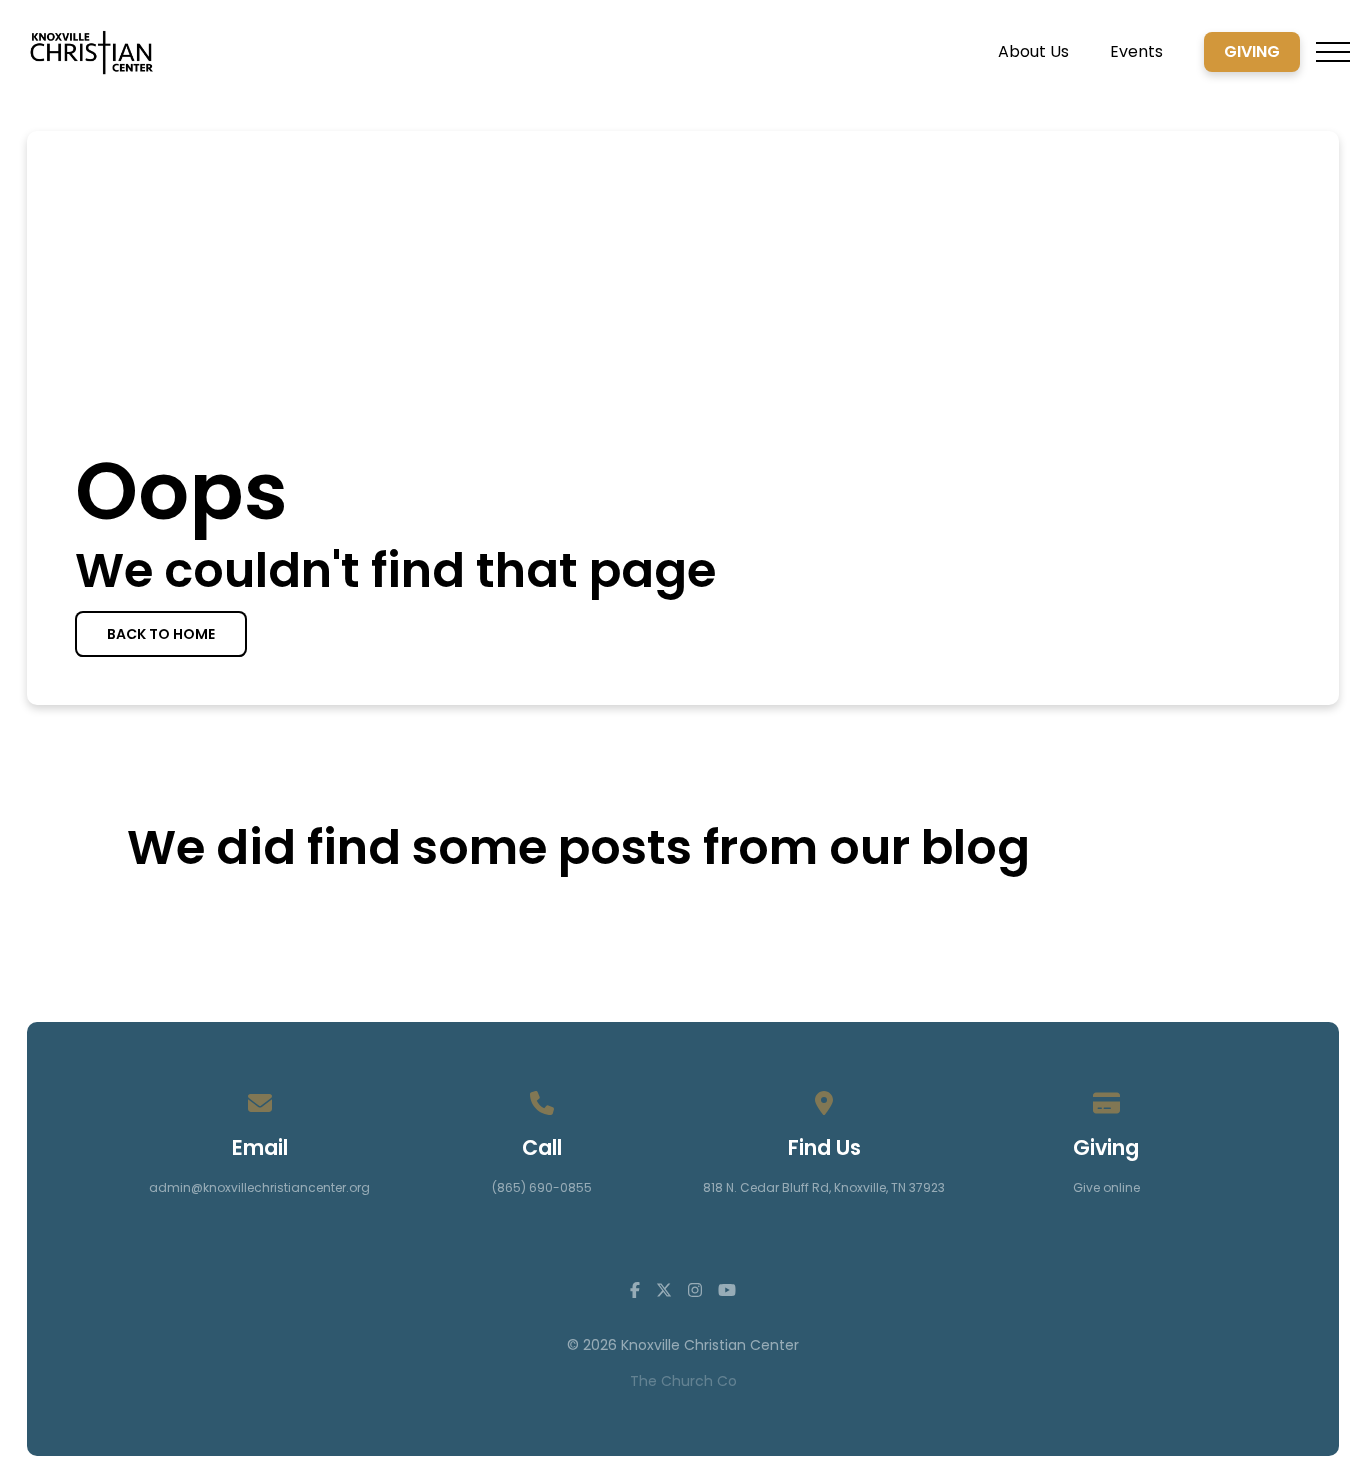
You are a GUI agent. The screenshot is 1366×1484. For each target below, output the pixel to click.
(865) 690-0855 (542, 1187)
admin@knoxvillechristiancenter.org (259, 1187)
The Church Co (683, 1381)
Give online (1106, 1187)
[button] (1333, 52)
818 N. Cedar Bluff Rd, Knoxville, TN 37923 (824, 1187)
